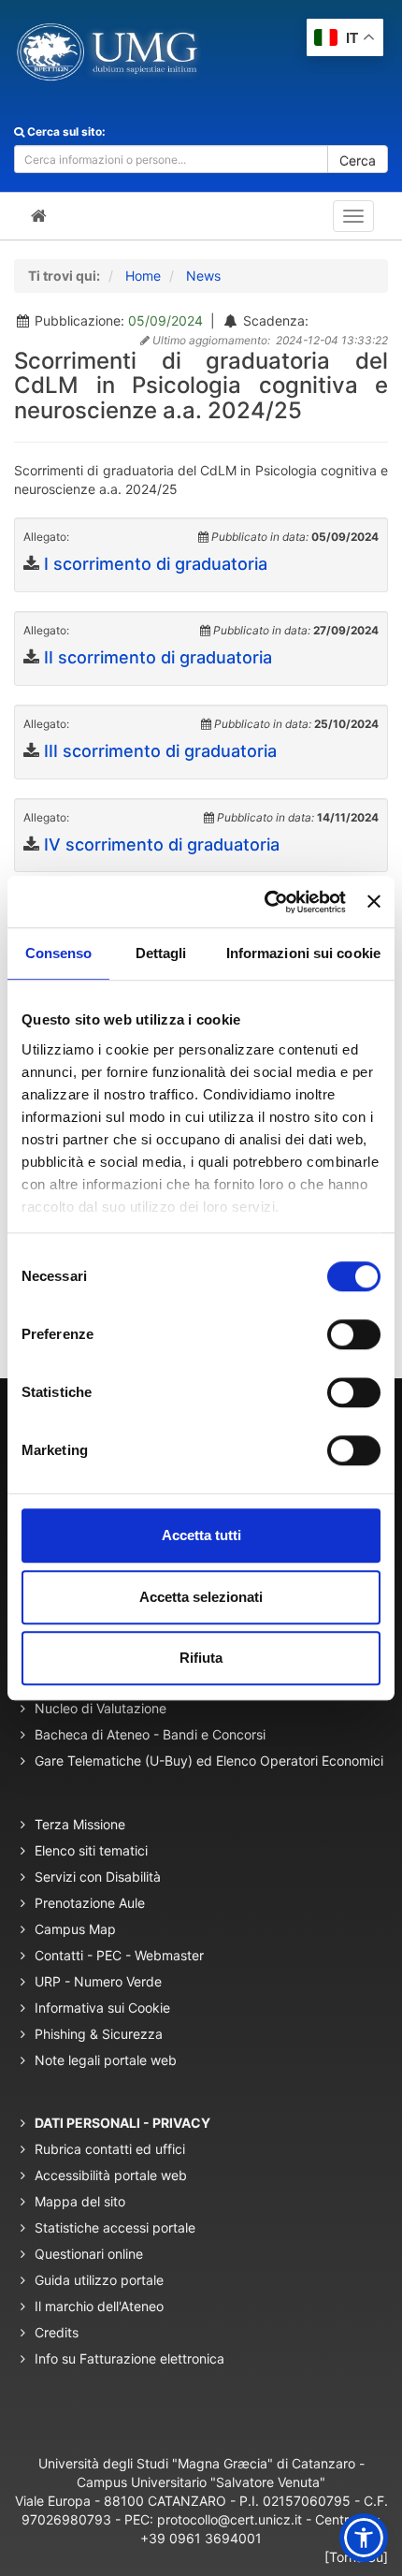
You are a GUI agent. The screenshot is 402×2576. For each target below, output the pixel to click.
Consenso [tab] (59, 953)
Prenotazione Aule (90, 1903)
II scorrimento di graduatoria (158, 657)
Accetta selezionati (201, 1597)
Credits (57, 2332)
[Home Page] (39, 216)
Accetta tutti (201, 1535)
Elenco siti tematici (91, 1850)
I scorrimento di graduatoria (156, 564)
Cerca (358, 160)
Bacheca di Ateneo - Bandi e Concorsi (150, 1734)
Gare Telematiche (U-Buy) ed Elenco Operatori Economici (209, 1761)
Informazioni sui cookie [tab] (303, 953)
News (203, 276)
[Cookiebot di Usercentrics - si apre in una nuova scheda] (265, 902)
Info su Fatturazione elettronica (129, 2358)
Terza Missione (80, 1824)
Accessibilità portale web (111, 2175)
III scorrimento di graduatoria (160, 751)
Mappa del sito (80, 2201)
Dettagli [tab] (161, 953)
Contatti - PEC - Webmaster (119, 1955)
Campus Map (75, 1929)
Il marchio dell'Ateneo (99, 2306)
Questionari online (89, 2254)
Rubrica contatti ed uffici (110, 2149)
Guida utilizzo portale (99, 2280)
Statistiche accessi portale (115, 2227)
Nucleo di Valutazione (100, 1708)
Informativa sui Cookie (102, 2008)
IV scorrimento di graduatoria (162, 844)
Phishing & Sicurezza (99, 2034)
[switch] (354, 1334)
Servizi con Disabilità (98, 1877)
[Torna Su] (356, 2557)
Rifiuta (201, 1658)
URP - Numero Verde (98, 1981)
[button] (364, 2538)
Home (143, 276)
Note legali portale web (106, 2060)
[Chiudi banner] (374, 902)
